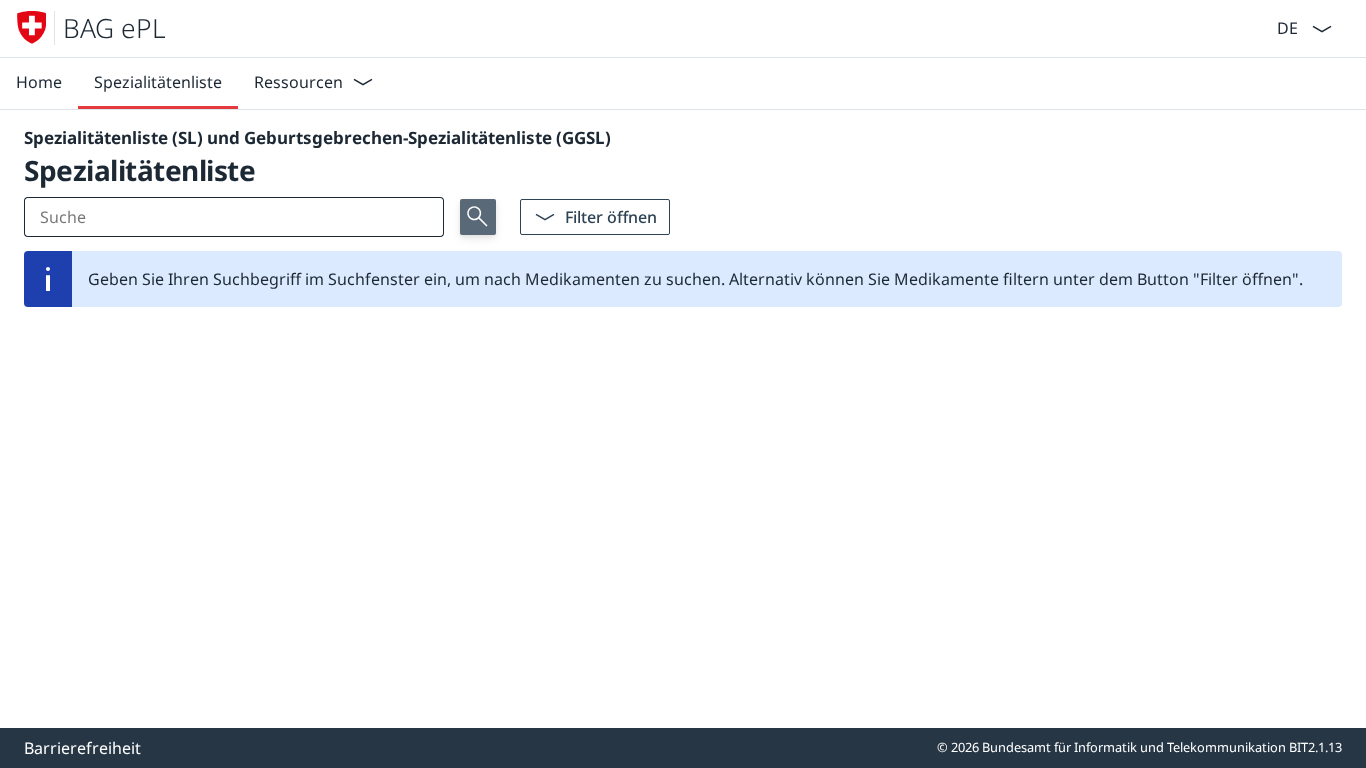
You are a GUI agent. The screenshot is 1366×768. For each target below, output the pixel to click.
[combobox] (1285, 26)
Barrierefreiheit (82, 748)
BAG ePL (114, 28)
